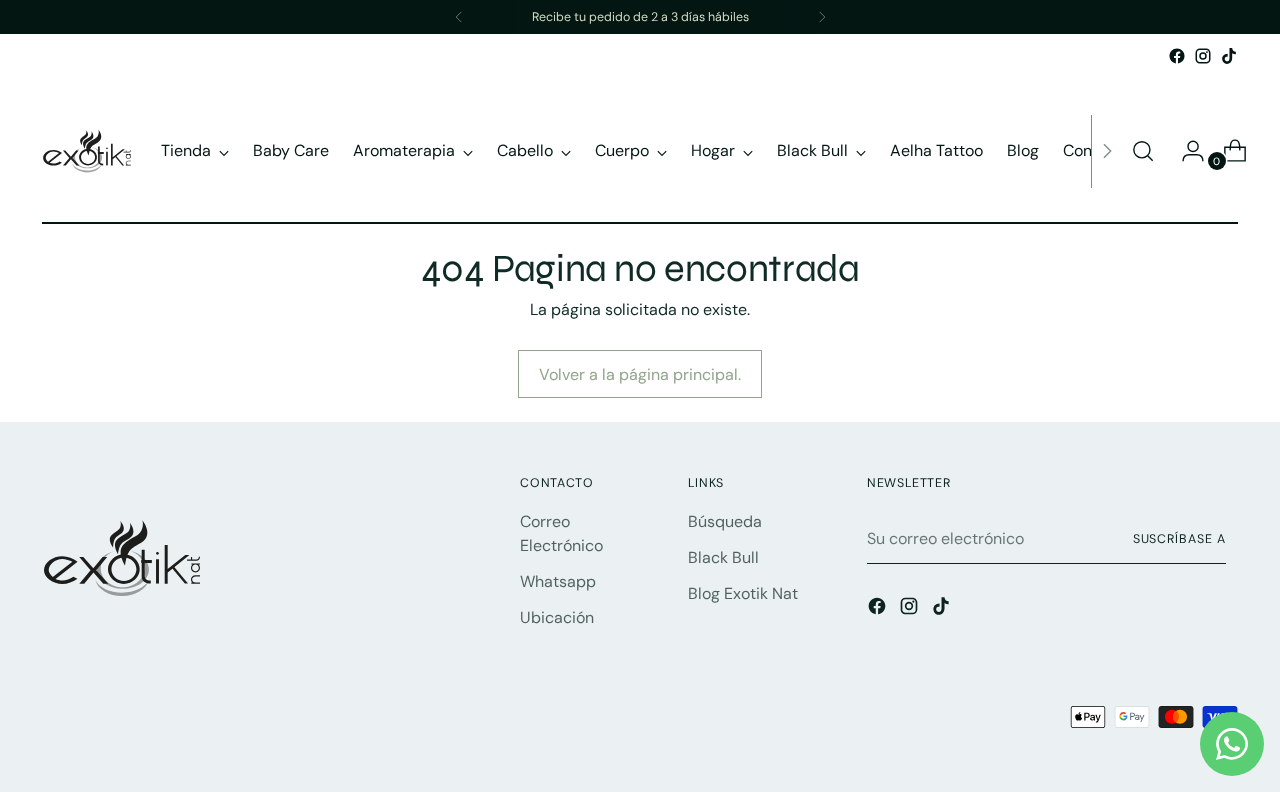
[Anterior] (459, 17)
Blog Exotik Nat (743, 593)
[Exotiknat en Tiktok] (1229, 56)
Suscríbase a (1179, 539)
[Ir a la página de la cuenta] (1185, 151)
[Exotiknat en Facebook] (1177, 56)
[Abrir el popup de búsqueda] (1143, 151)
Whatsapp (558, 581)
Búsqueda (725, 521)
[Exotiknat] (87, 151)
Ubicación (557, 617)
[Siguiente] (822, 17)
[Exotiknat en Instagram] (1203, 56)
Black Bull (723, 557)
